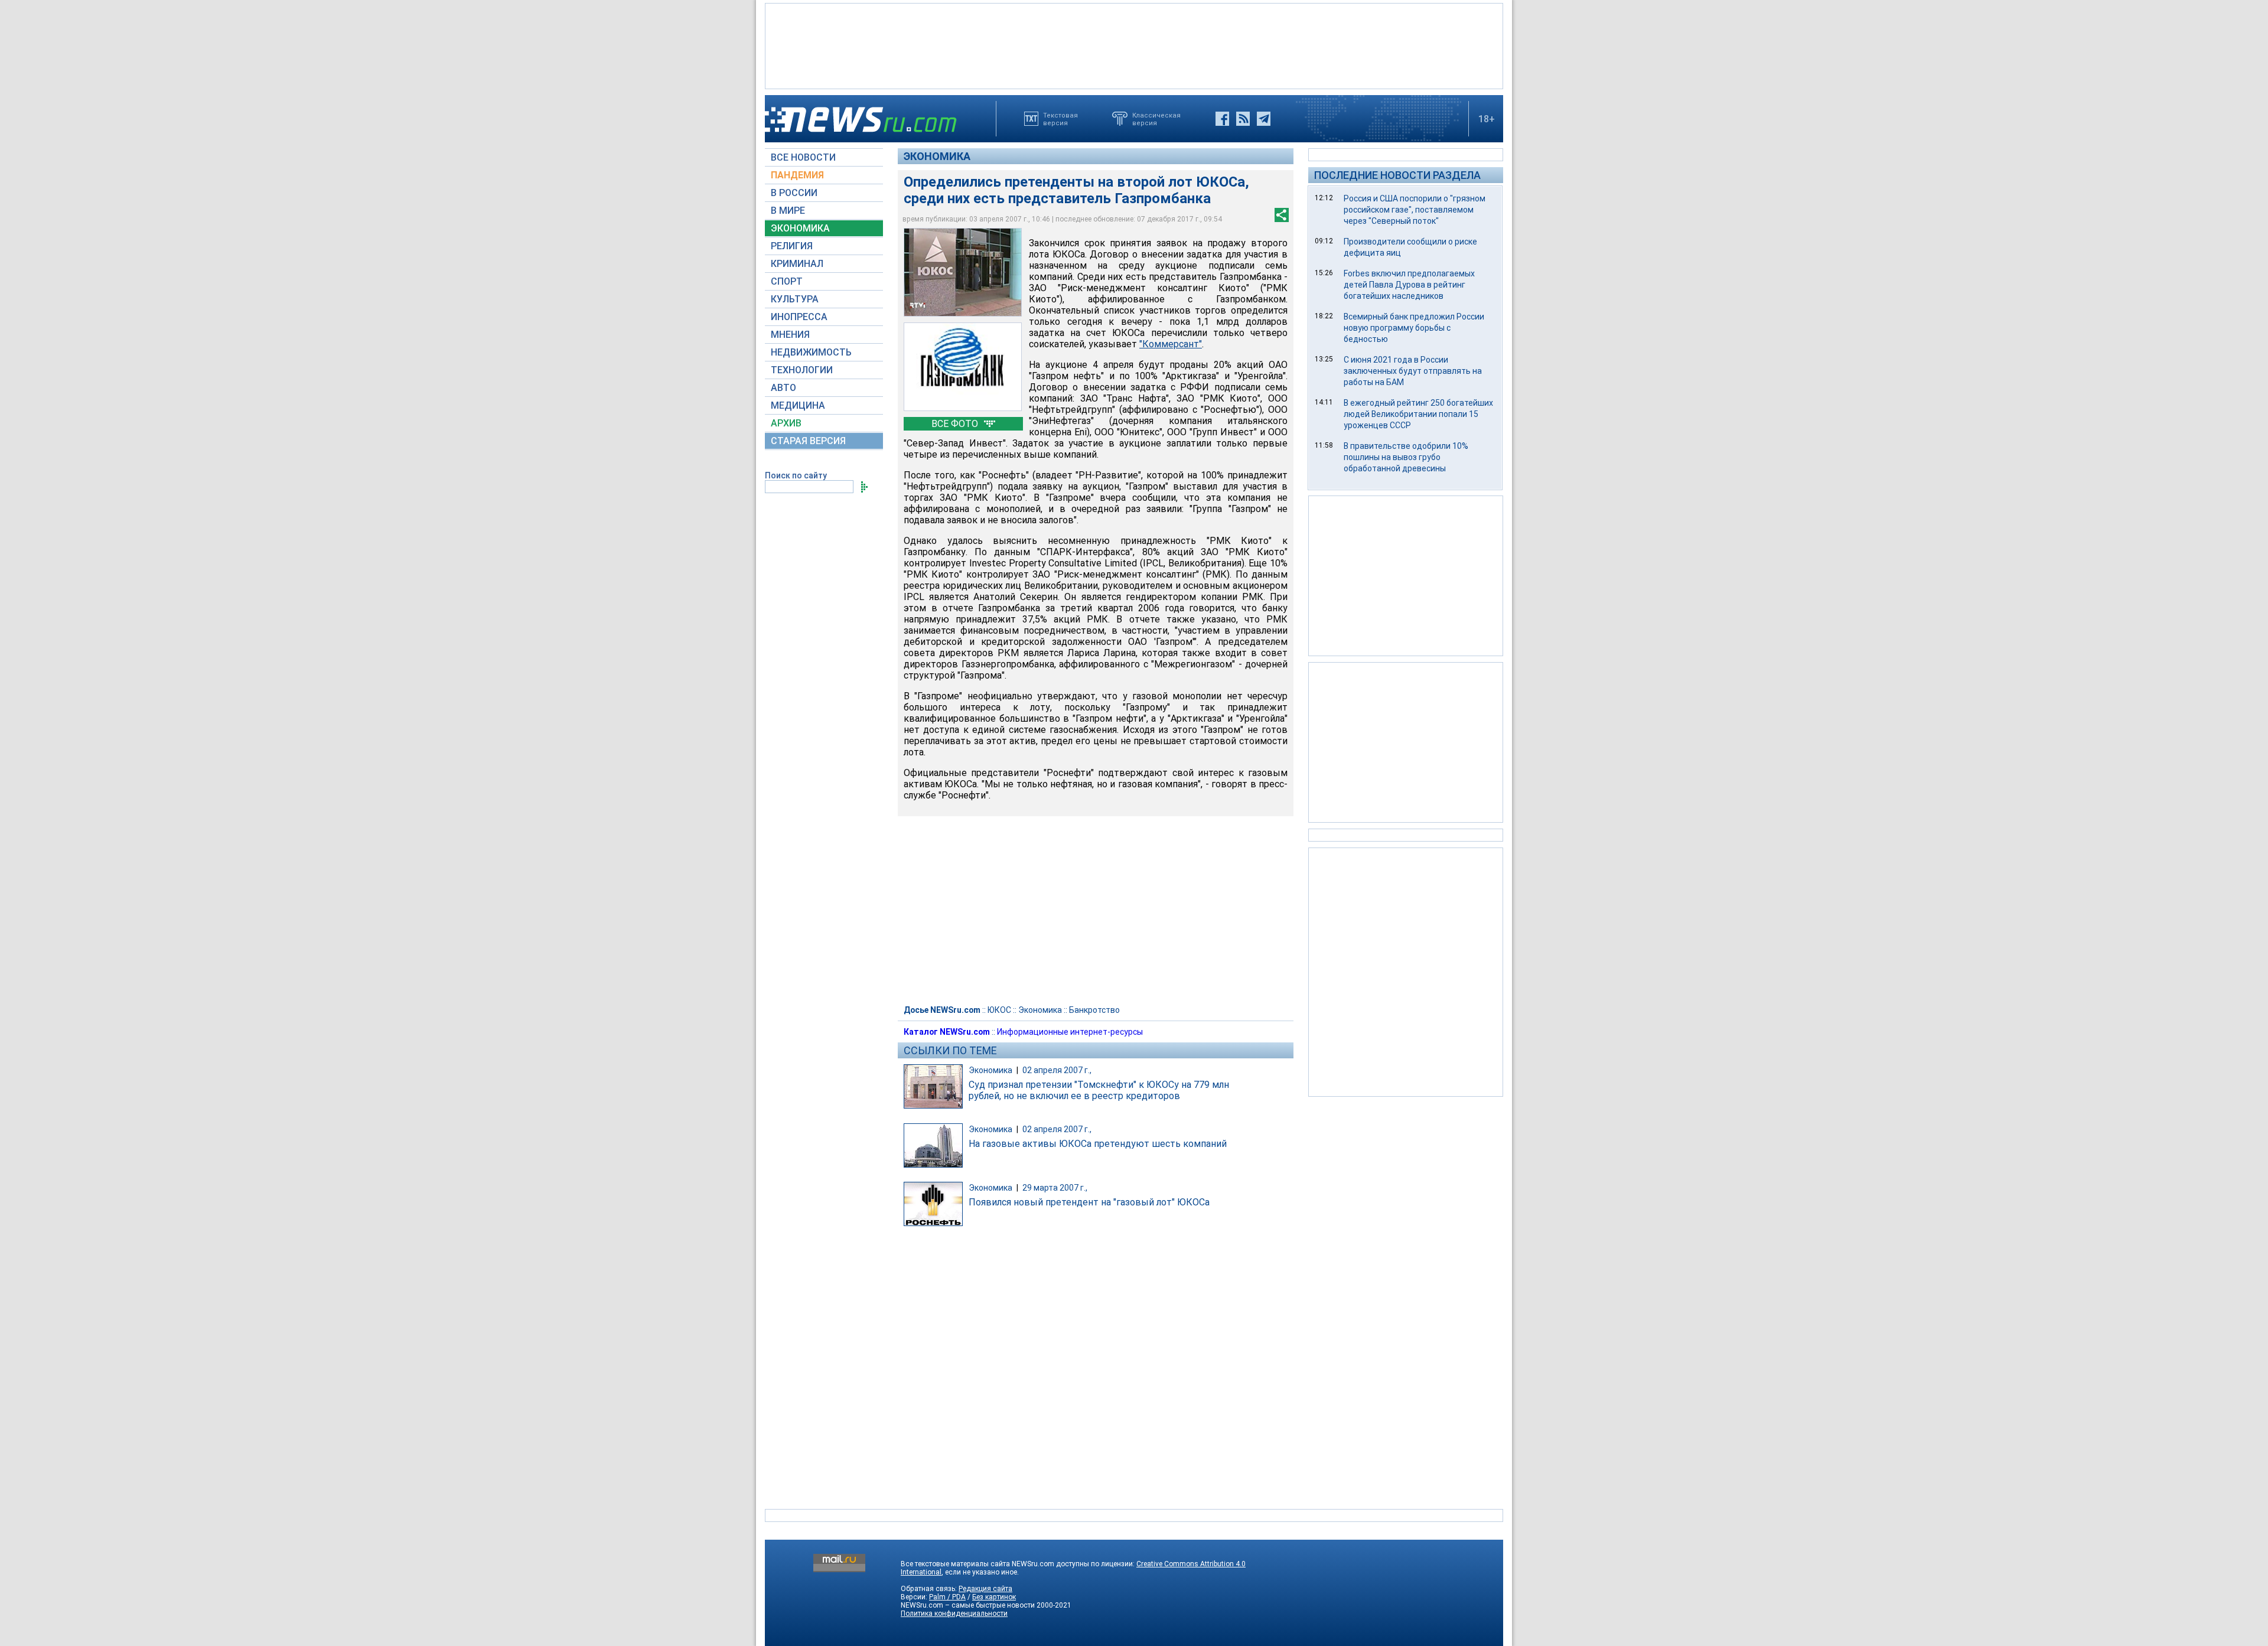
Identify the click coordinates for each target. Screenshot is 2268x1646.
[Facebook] (1222, 119)
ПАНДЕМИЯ (797, 175)
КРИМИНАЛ (797, 264)
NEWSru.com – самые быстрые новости (968, 1605)
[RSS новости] (1243, 119)
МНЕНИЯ (790, 335)
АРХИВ (786, 423)
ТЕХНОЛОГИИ (802, 370)
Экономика (937, 156)
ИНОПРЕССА (799, 317)
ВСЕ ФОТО (956, 424)
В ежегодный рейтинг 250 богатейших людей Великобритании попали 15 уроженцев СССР (1418, 414)
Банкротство (1094, 1010)
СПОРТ (787, 281)
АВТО (783, 388)
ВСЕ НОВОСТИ (803, 157)
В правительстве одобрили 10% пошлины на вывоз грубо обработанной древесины (1406, 457)
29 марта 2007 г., (1055, 1188)
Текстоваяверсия (1060, 119)
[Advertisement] (1134, 45)
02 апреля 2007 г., (1057, 1070)
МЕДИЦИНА (798, 405)
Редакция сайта (985, 1589)
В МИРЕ (788, 211)
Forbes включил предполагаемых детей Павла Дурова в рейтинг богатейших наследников (1409, 285)
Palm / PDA (947, 1597)
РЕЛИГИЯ (792, 246)
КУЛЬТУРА (795, 299)
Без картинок (994, 1597)
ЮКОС (999, 1010)
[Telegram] (1264, 119)
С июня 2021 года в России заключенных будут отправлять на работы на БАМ (1413, 371)
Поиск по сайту (796, 475)
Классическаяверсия (1156, 119)
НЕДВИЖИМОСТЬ (811, 352)
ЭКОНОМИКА (800, 228)
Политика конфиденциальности (954, 1614)
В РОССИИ (794, 193)
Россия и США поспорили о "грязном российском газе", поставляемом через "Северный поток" (1415, 210)
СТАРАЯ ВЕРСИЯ (808, 441)
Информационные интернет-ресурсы (1070, 1032)
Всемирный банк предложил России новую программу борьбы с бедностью (1414, 328)
